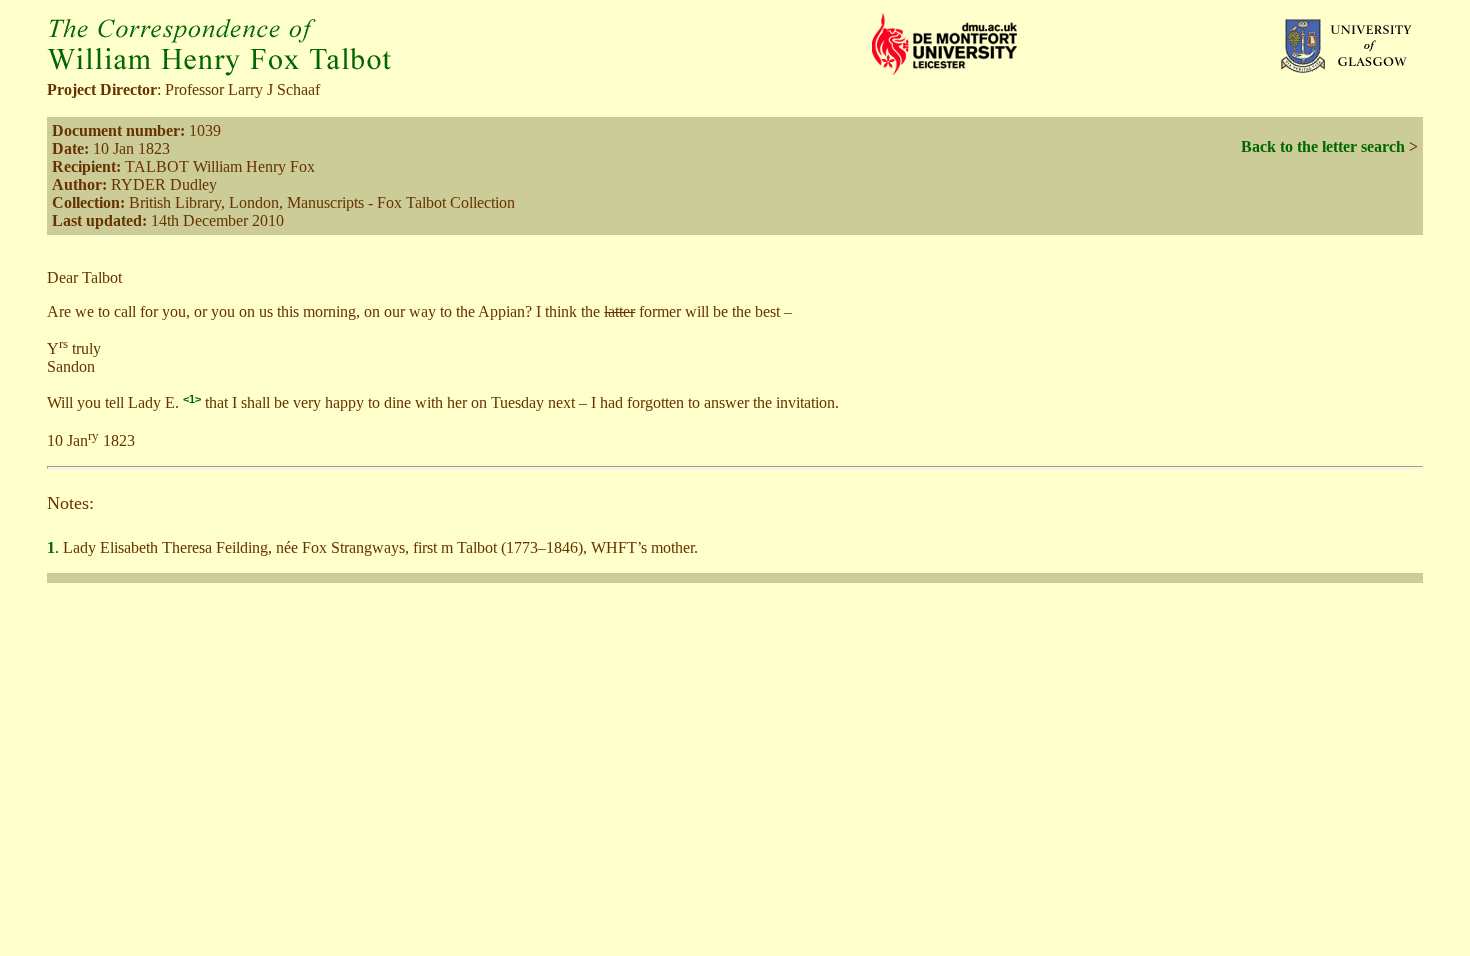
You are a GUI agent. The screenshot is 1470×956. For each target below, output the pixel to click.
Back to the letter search (1323, 146)
